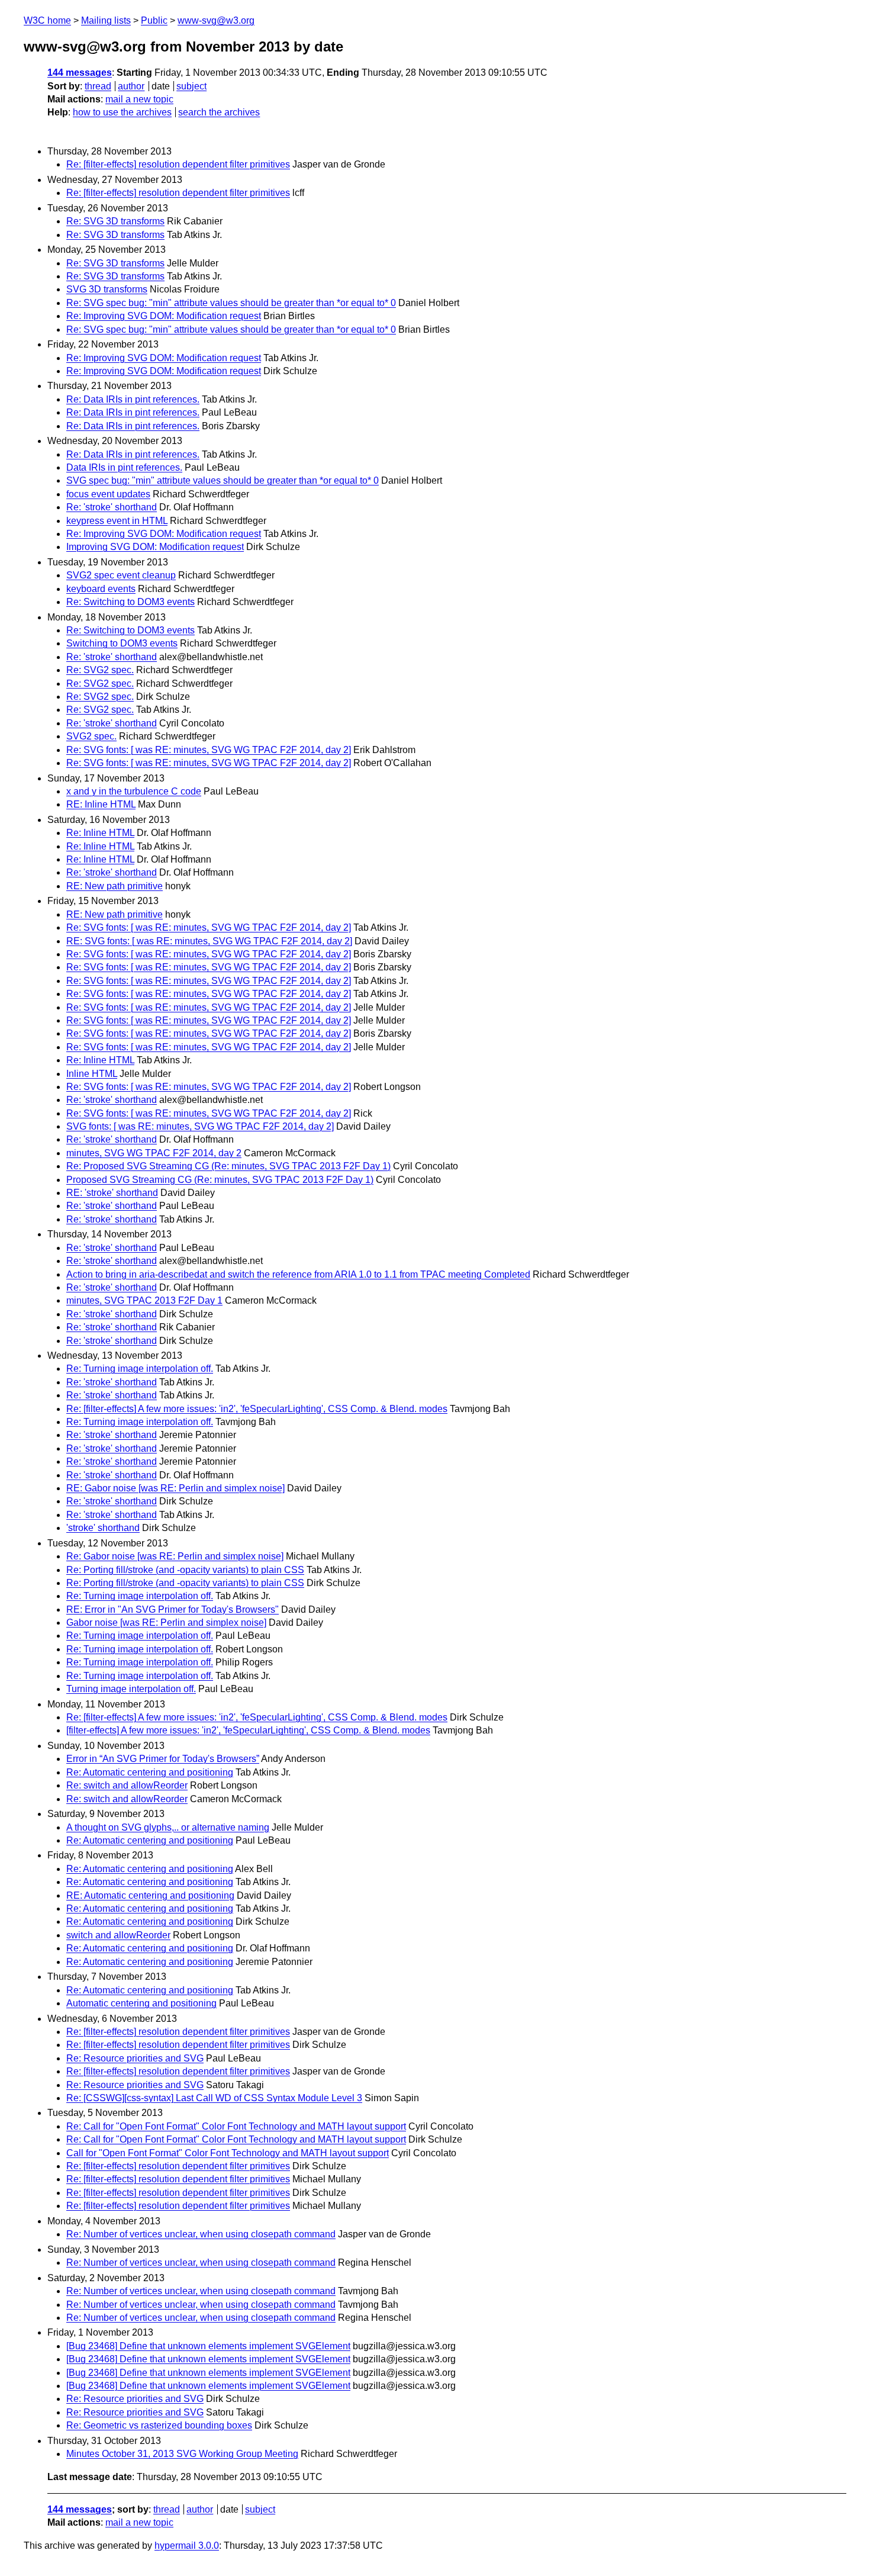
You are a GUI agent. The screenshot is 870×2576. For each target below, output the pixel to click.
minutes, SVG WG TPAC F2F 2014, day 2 (154, 1153)
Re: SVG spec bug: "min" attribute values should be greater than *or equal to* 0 (231, 303)
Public (154, 20)
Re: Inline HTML (100, 833)
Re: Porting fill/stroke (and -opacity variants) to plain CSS (185, 1570)
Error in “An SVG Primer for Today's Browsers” (163, 1759)
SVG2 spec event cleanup (121, 575)
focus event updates (108, 494)
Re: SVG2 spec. (100, 670)
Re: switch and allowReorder (127, 1785)
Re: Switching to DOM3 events (130, 602)
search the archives (219, 112)
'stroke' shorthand (103, 1528)
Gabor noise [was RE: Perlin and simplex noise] (166, 1623)
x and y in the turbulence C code (134, 791)
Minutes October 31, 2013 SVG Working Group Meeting (182, 2454)
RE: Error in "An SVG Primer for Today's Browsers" (173, 1609)
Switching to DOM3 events (122, 643)
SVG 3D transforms (107, 289)
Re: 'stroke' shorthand (112, 507)
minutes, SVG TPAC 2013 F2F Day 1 (144, 1300)
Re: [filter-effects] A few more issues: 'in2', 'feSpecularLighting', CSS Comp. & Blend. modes (257, 1409)
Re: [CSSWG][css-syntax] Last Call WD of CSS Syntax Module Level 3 (214, 2098)
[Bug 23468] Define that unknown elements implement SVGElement (208, 2346)
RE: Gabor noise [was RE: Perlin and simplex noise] (175, 1488)
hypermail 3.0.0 (187, 2546)
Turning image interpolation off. (131, 1689)
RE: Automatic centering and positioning (150, 1895)
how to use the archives (122, 112)
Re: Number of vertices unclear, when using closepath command (201, 2234)
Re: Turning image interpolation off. (140, 1369)
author (131, 86)
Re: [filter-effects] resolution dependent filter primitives (178, 164)
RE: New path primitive (115, 886)
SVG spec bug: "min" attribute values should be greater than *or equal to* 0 (223, 480)
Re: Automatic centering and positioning (150, 1772)
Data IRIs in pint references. (124, 467)
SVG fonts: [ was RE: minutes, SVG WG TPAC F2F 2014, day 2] (200, 1126)
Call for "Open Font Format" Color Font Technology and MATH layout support (228, 2153)
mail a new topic (139, 99)
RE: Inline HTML (101, 804)
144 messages (80, 73)
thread (98, 86)
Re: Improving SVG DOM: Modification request (164, 316)
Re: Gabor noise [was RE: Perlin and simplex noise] (175, 1556)
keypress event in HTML (117, 521)
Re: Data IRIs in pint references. (133, 399)
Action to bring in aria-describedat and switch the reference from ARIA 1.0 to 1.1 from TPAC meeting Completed (298, 1274)
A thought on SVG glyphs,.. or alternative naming (168, 1827)
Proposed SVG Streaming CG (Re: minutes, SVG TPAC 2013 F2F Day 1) (220, 1180)
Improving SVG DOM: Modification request (155, 547)
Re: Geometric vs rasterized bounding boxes (159, 2425)
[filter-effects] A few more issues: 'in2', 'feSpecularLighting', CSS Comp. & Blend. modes (248, 1730)
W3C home (47, 20)
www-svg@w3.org (216, 20)
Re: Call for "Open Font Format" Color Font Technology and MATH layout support (236, 2126)
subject (191, 86)
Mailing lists (106, 20)
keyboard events (101, 589)
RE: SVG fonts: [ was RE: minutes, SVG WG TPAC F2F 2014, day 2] (209, 941)
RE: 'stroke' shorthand (112, 1193)
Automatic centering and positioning (141, 2003)
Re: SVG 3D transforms (115, 221)
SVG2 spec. (91, 736)
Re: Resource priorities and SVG (135, 2058)
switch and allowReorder (118, 1935)
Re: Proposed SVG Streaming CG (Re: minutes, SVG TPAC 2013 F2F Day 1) (228, 1166)
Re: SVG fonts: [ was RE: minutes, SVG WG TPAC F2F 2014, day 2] (209, 750)
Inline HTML (92, 1074)
